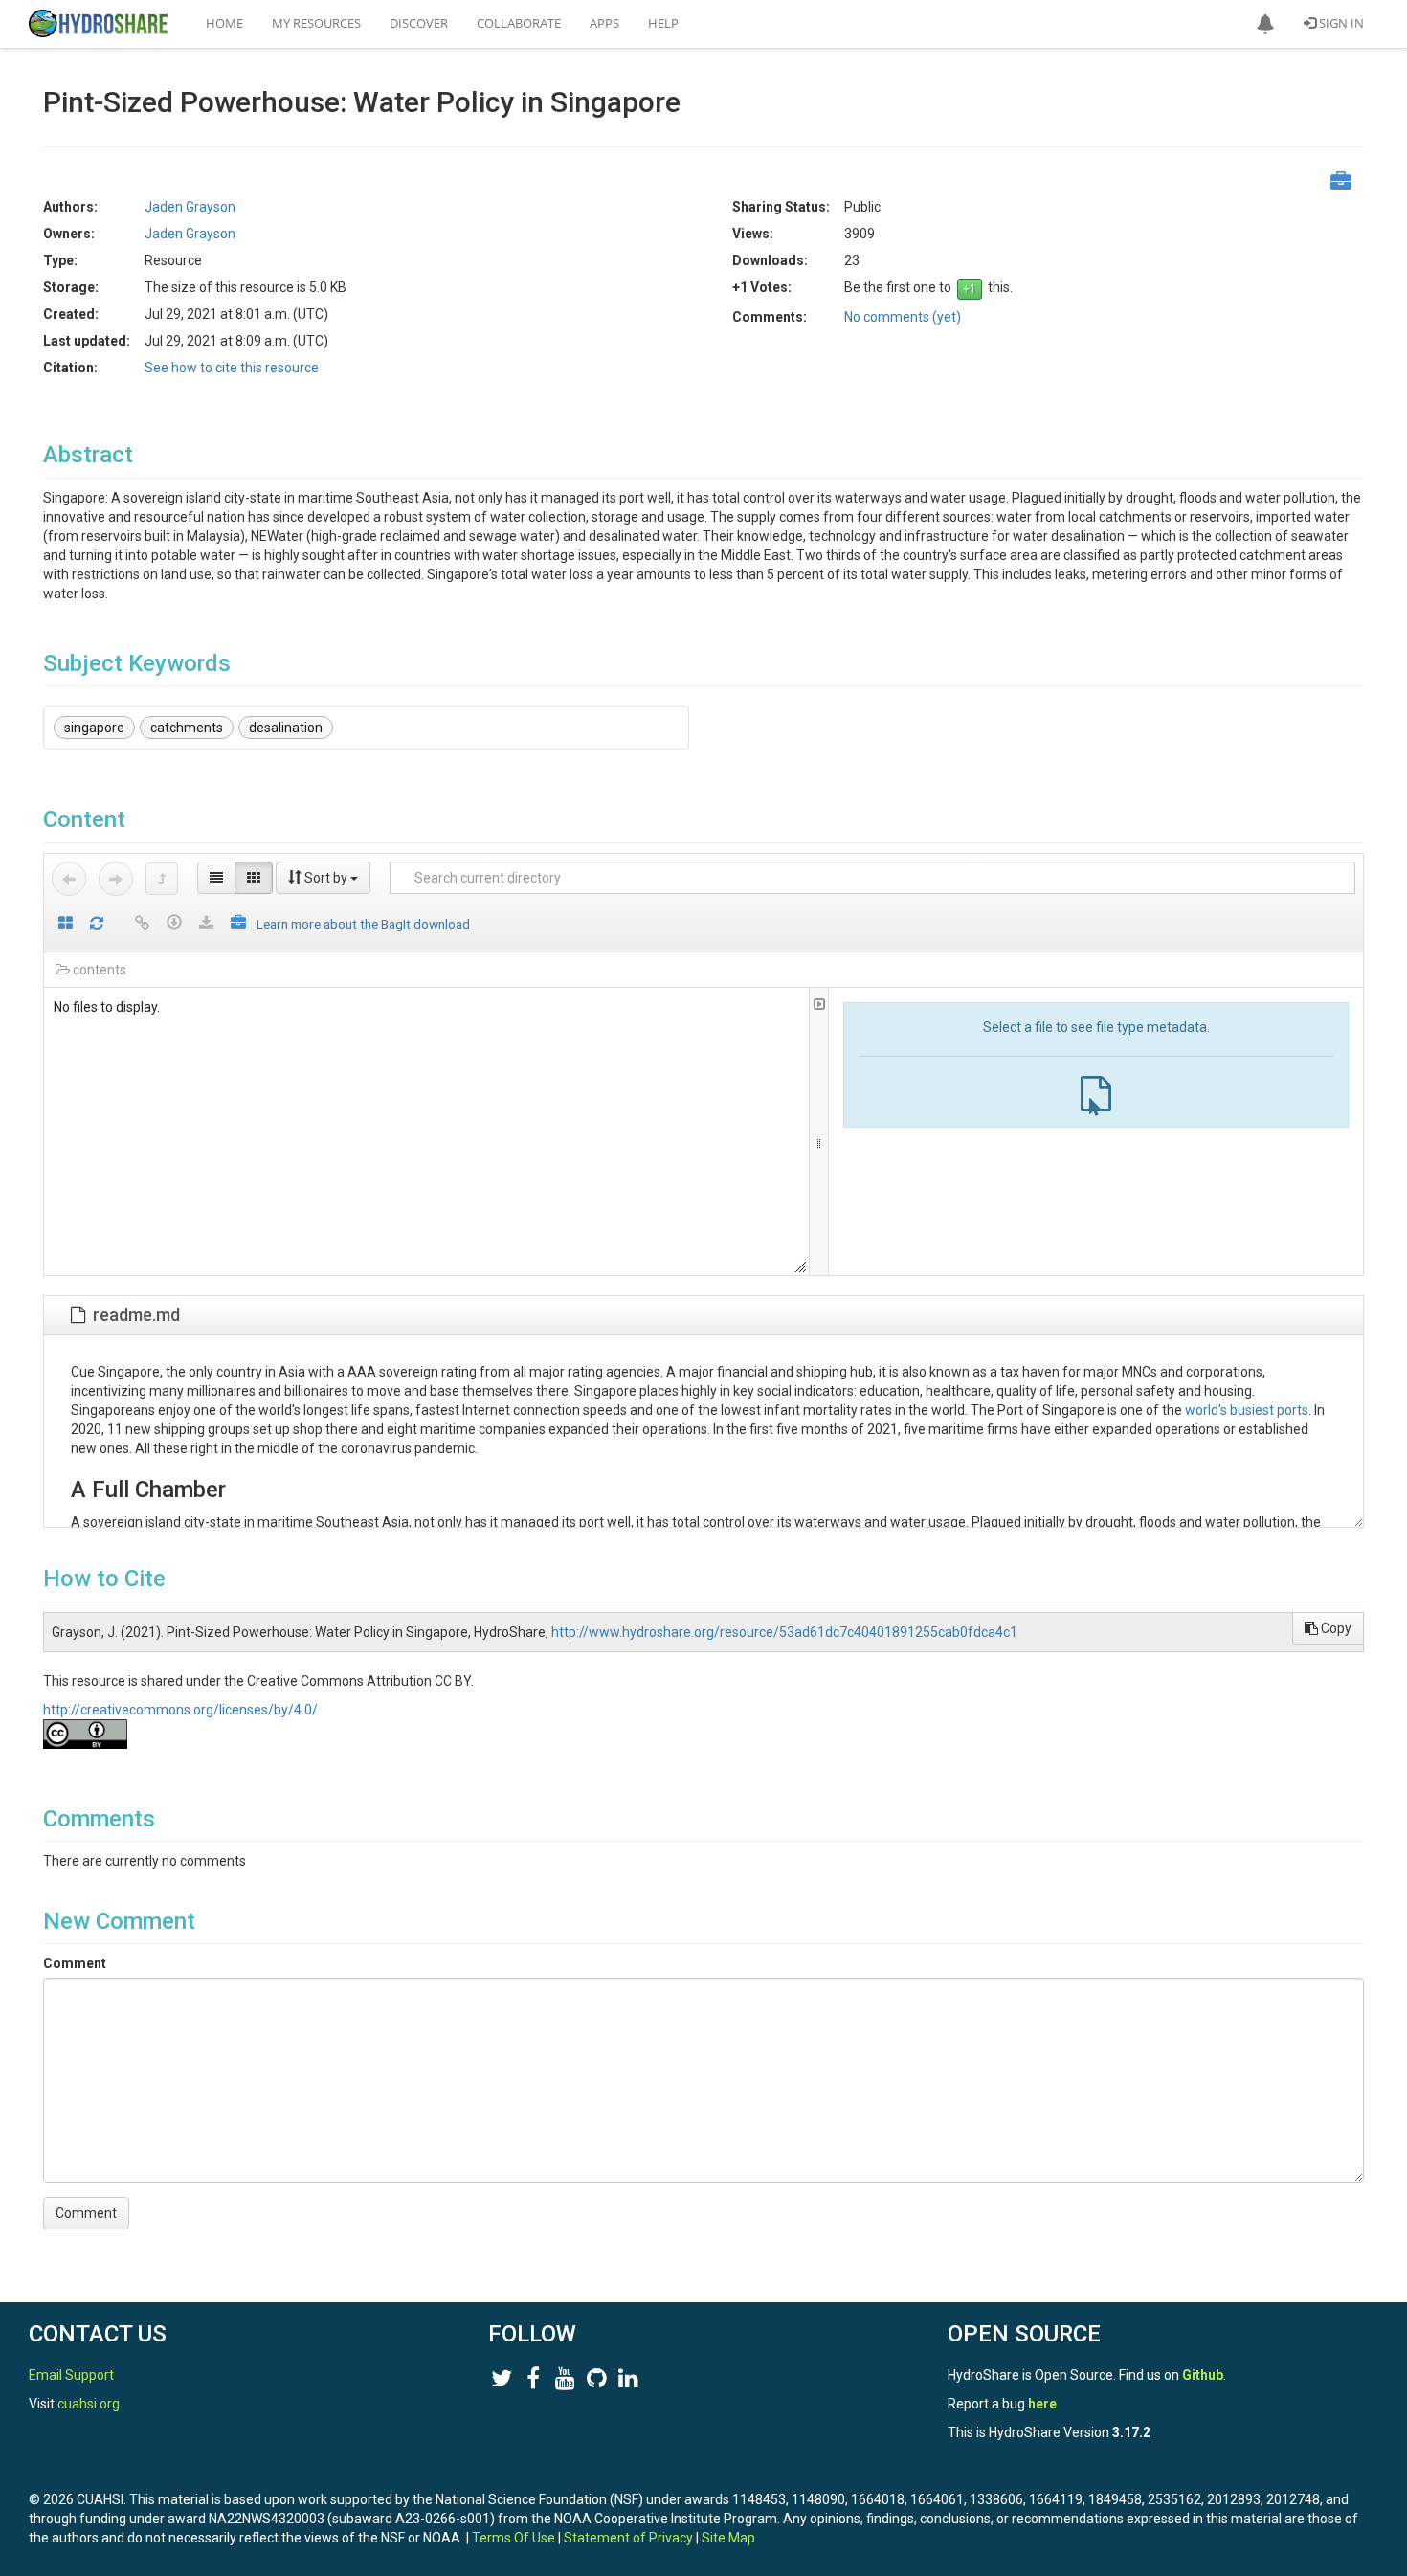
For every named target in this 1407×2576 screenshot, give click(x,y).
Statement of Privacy (628, 2538)
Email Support (71, 2375)
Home (224, 23)
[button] (1265, 24)
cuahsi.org (89, 2404)
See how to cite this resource (232, 368)
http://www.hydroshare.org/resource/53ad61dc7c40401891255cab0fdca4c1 (784, 1632)
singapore (94, 728)
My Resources (316, 23)
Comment (75, 1963)
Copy (1335, 1628)
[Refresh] (97, 924)
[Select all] (66, 924)
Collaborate (519, 23)
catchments (187, 728)
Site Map (728, 2538)
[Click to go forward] (116, 879)
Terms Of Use (514, 2538)
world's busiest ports (1247, 1410)
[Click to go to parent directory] (162, 879)
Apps (604, 23)
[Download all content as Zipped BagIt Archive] (238, 924)
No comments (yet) (903, 317)
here (1042, 2404)
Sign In (1340, 23)
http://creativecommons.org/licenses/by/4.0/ (180, 1710)
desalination (286, 728)
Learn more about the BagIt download (363, 924)
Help (663, 23)
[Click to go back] (69, 879)
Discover (419, 23)
